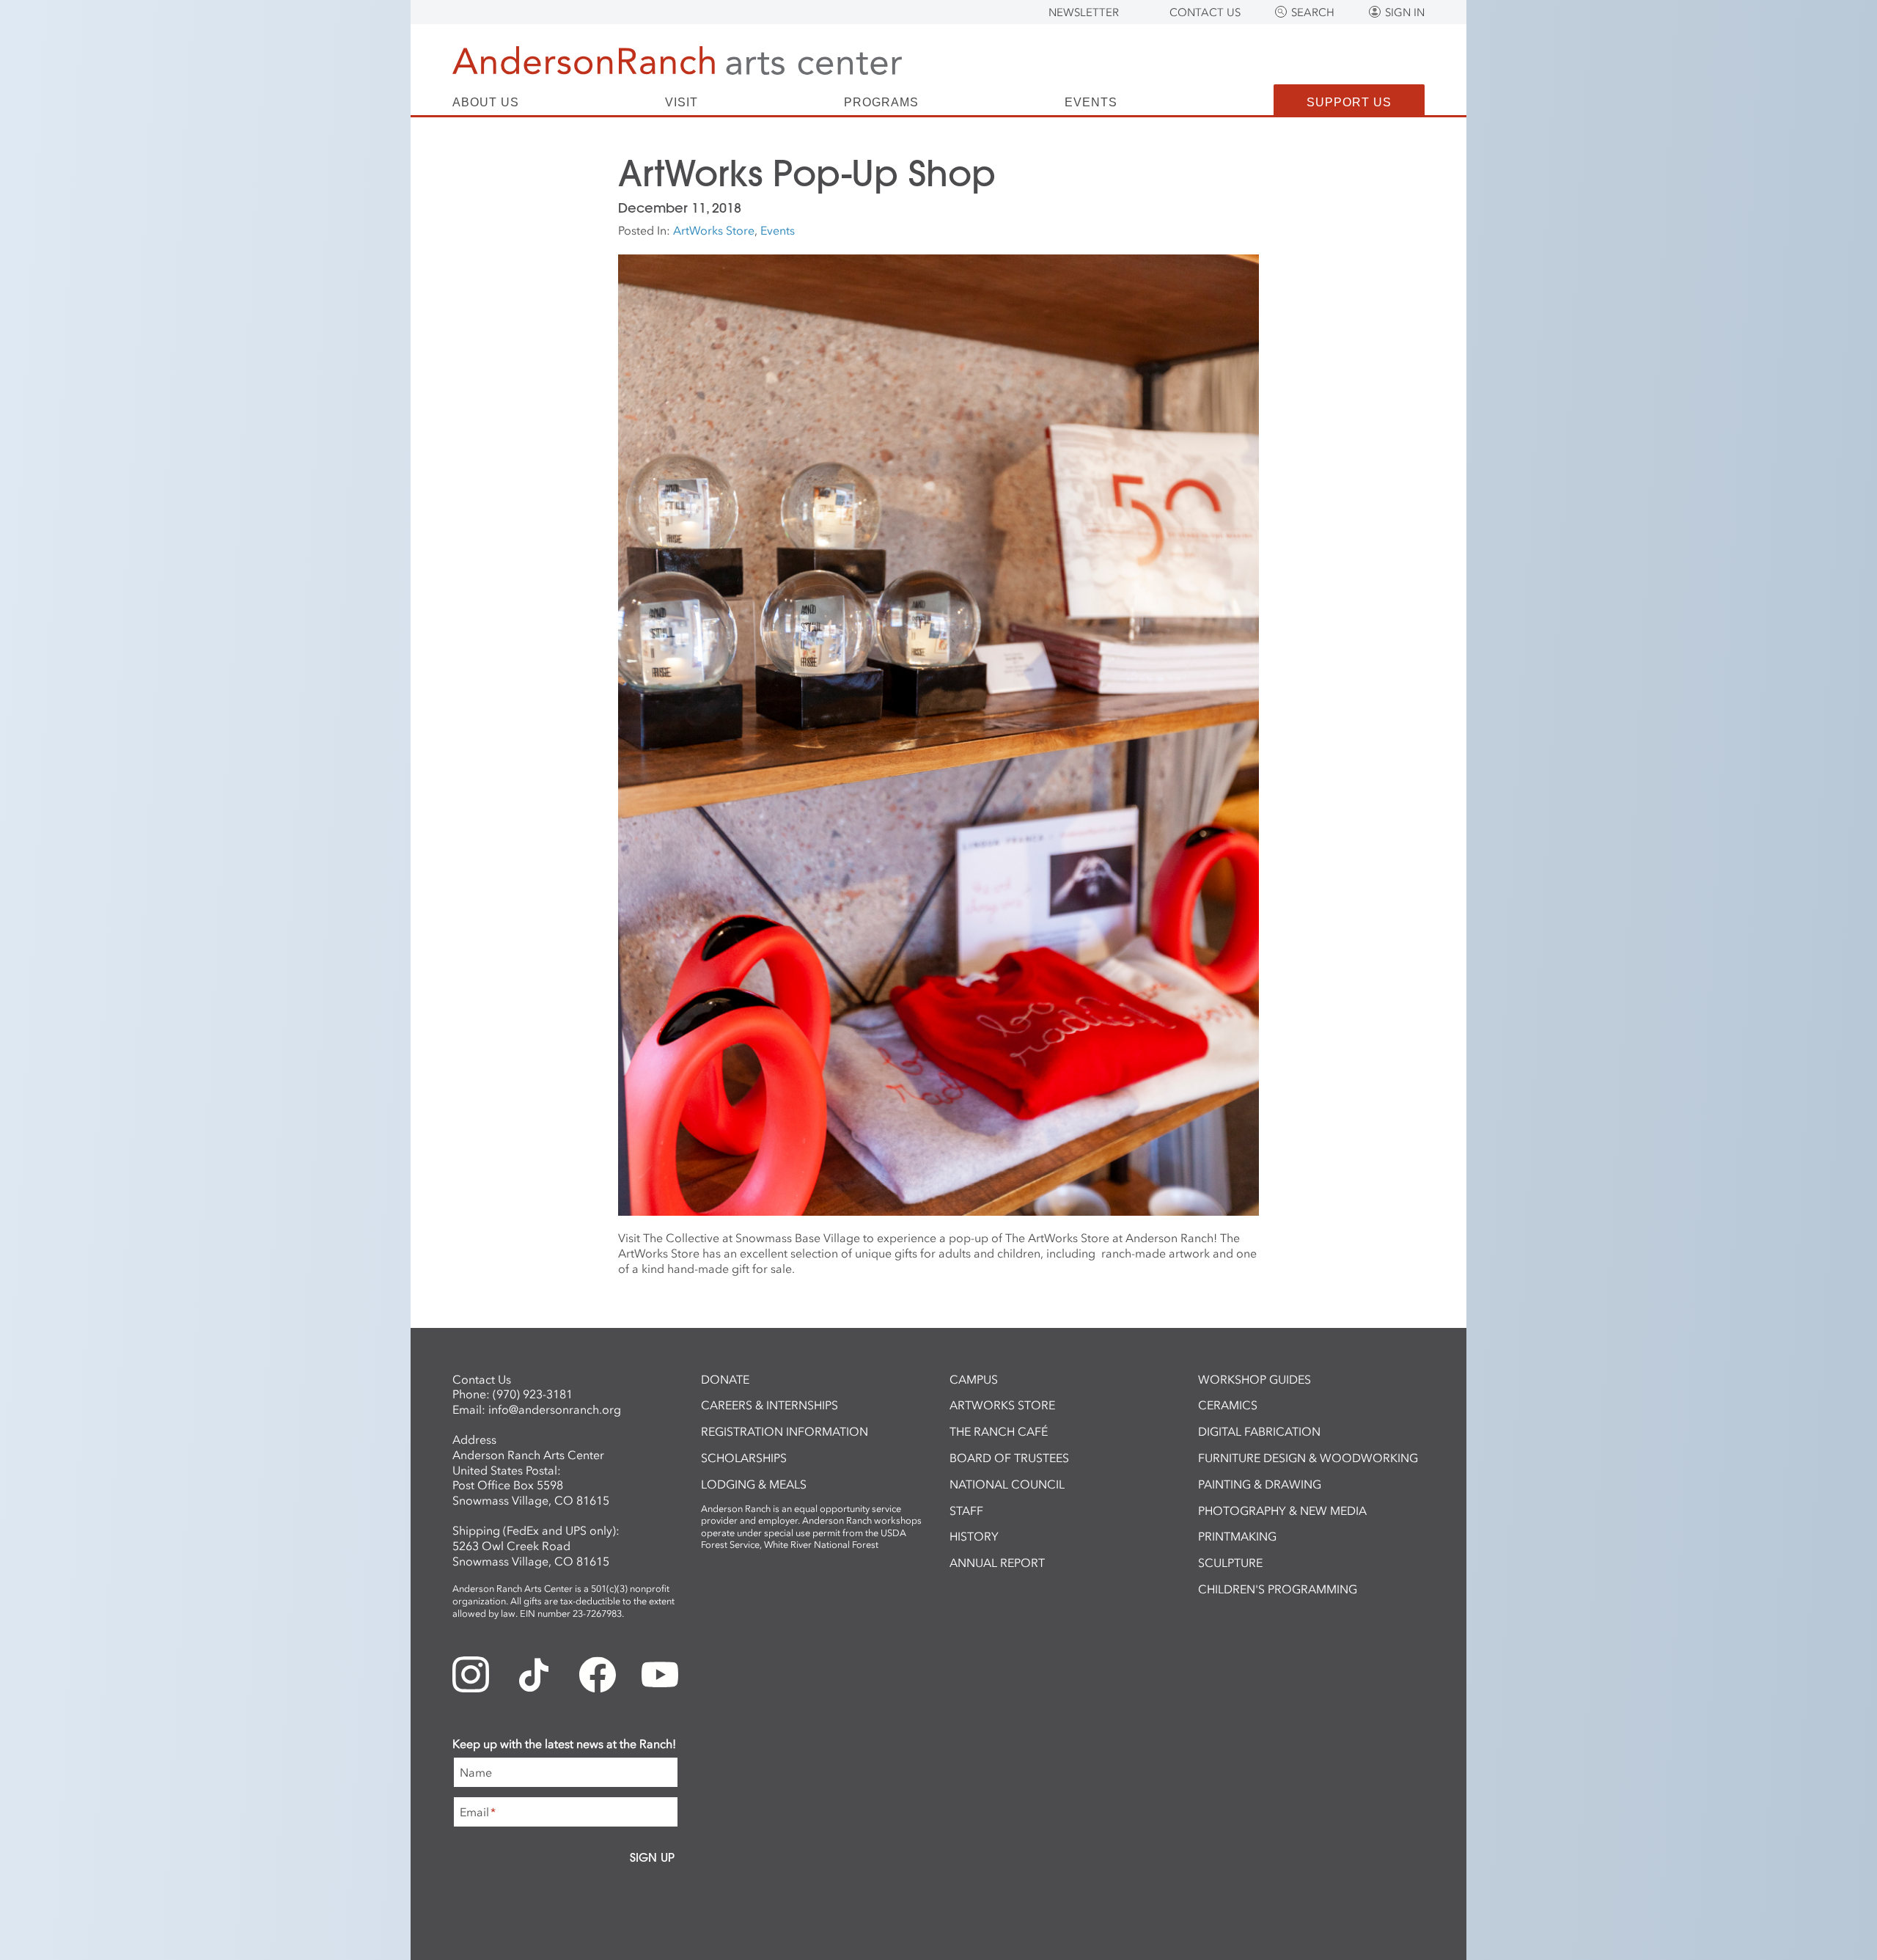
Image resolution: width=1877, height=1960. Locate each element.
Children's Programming (1278, 1589)
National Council (1007, 1484)
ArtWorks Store (714, 230)
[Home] (677, 60)
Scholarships (744, 1458)
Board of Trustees (1009, 1458)
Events (1091, 103)
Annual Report (997, 1563)
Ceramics (1228, 1405)
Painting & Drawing (1260, 1484)
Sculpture (1230, 1563)
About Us (486, 103)
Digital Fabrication (1259, 1431)
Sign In (1405, 12)
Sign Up (652, 1857)
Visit (682, 103)
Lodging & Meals (754, 1484)
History (974, 1536)
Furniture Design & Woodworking (1308, 1458)
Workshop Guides (1255, 1379)
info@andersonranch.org (555, 1409)
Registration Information (785, 1431)
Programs (881, 103)
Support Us (1349, 102)
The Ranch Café (999, 1431)
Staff (966, 1511)
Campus (974, 1379)
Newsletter (1084, 12)
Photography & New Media (1282, 1511)
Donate (725, 1379)
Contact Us (1205, 12)
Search (1313, 12)
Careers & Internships (769, 1405)
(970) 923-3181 (533, 1394)
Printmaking (1237, 1536)
